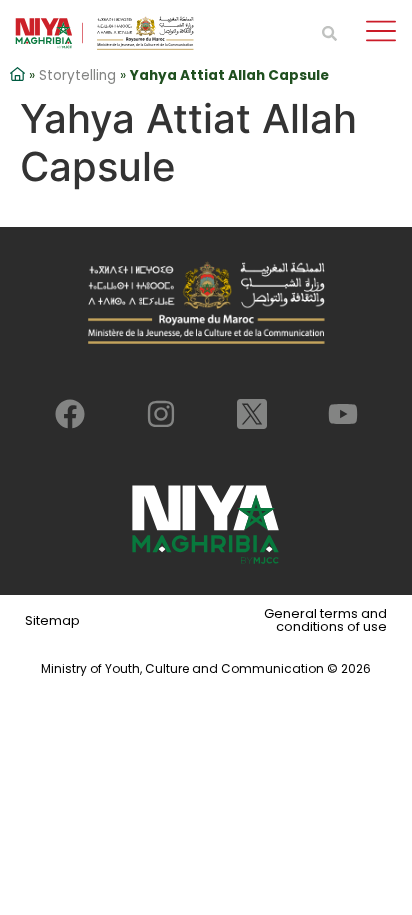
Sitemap (52, 620)
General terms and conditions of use (325, 620)
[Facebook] (70, 414)
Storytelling (77, 75)
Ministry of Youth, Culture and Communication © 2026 (206, 668)
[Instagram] (161, 414)
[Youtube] (343, 414)
